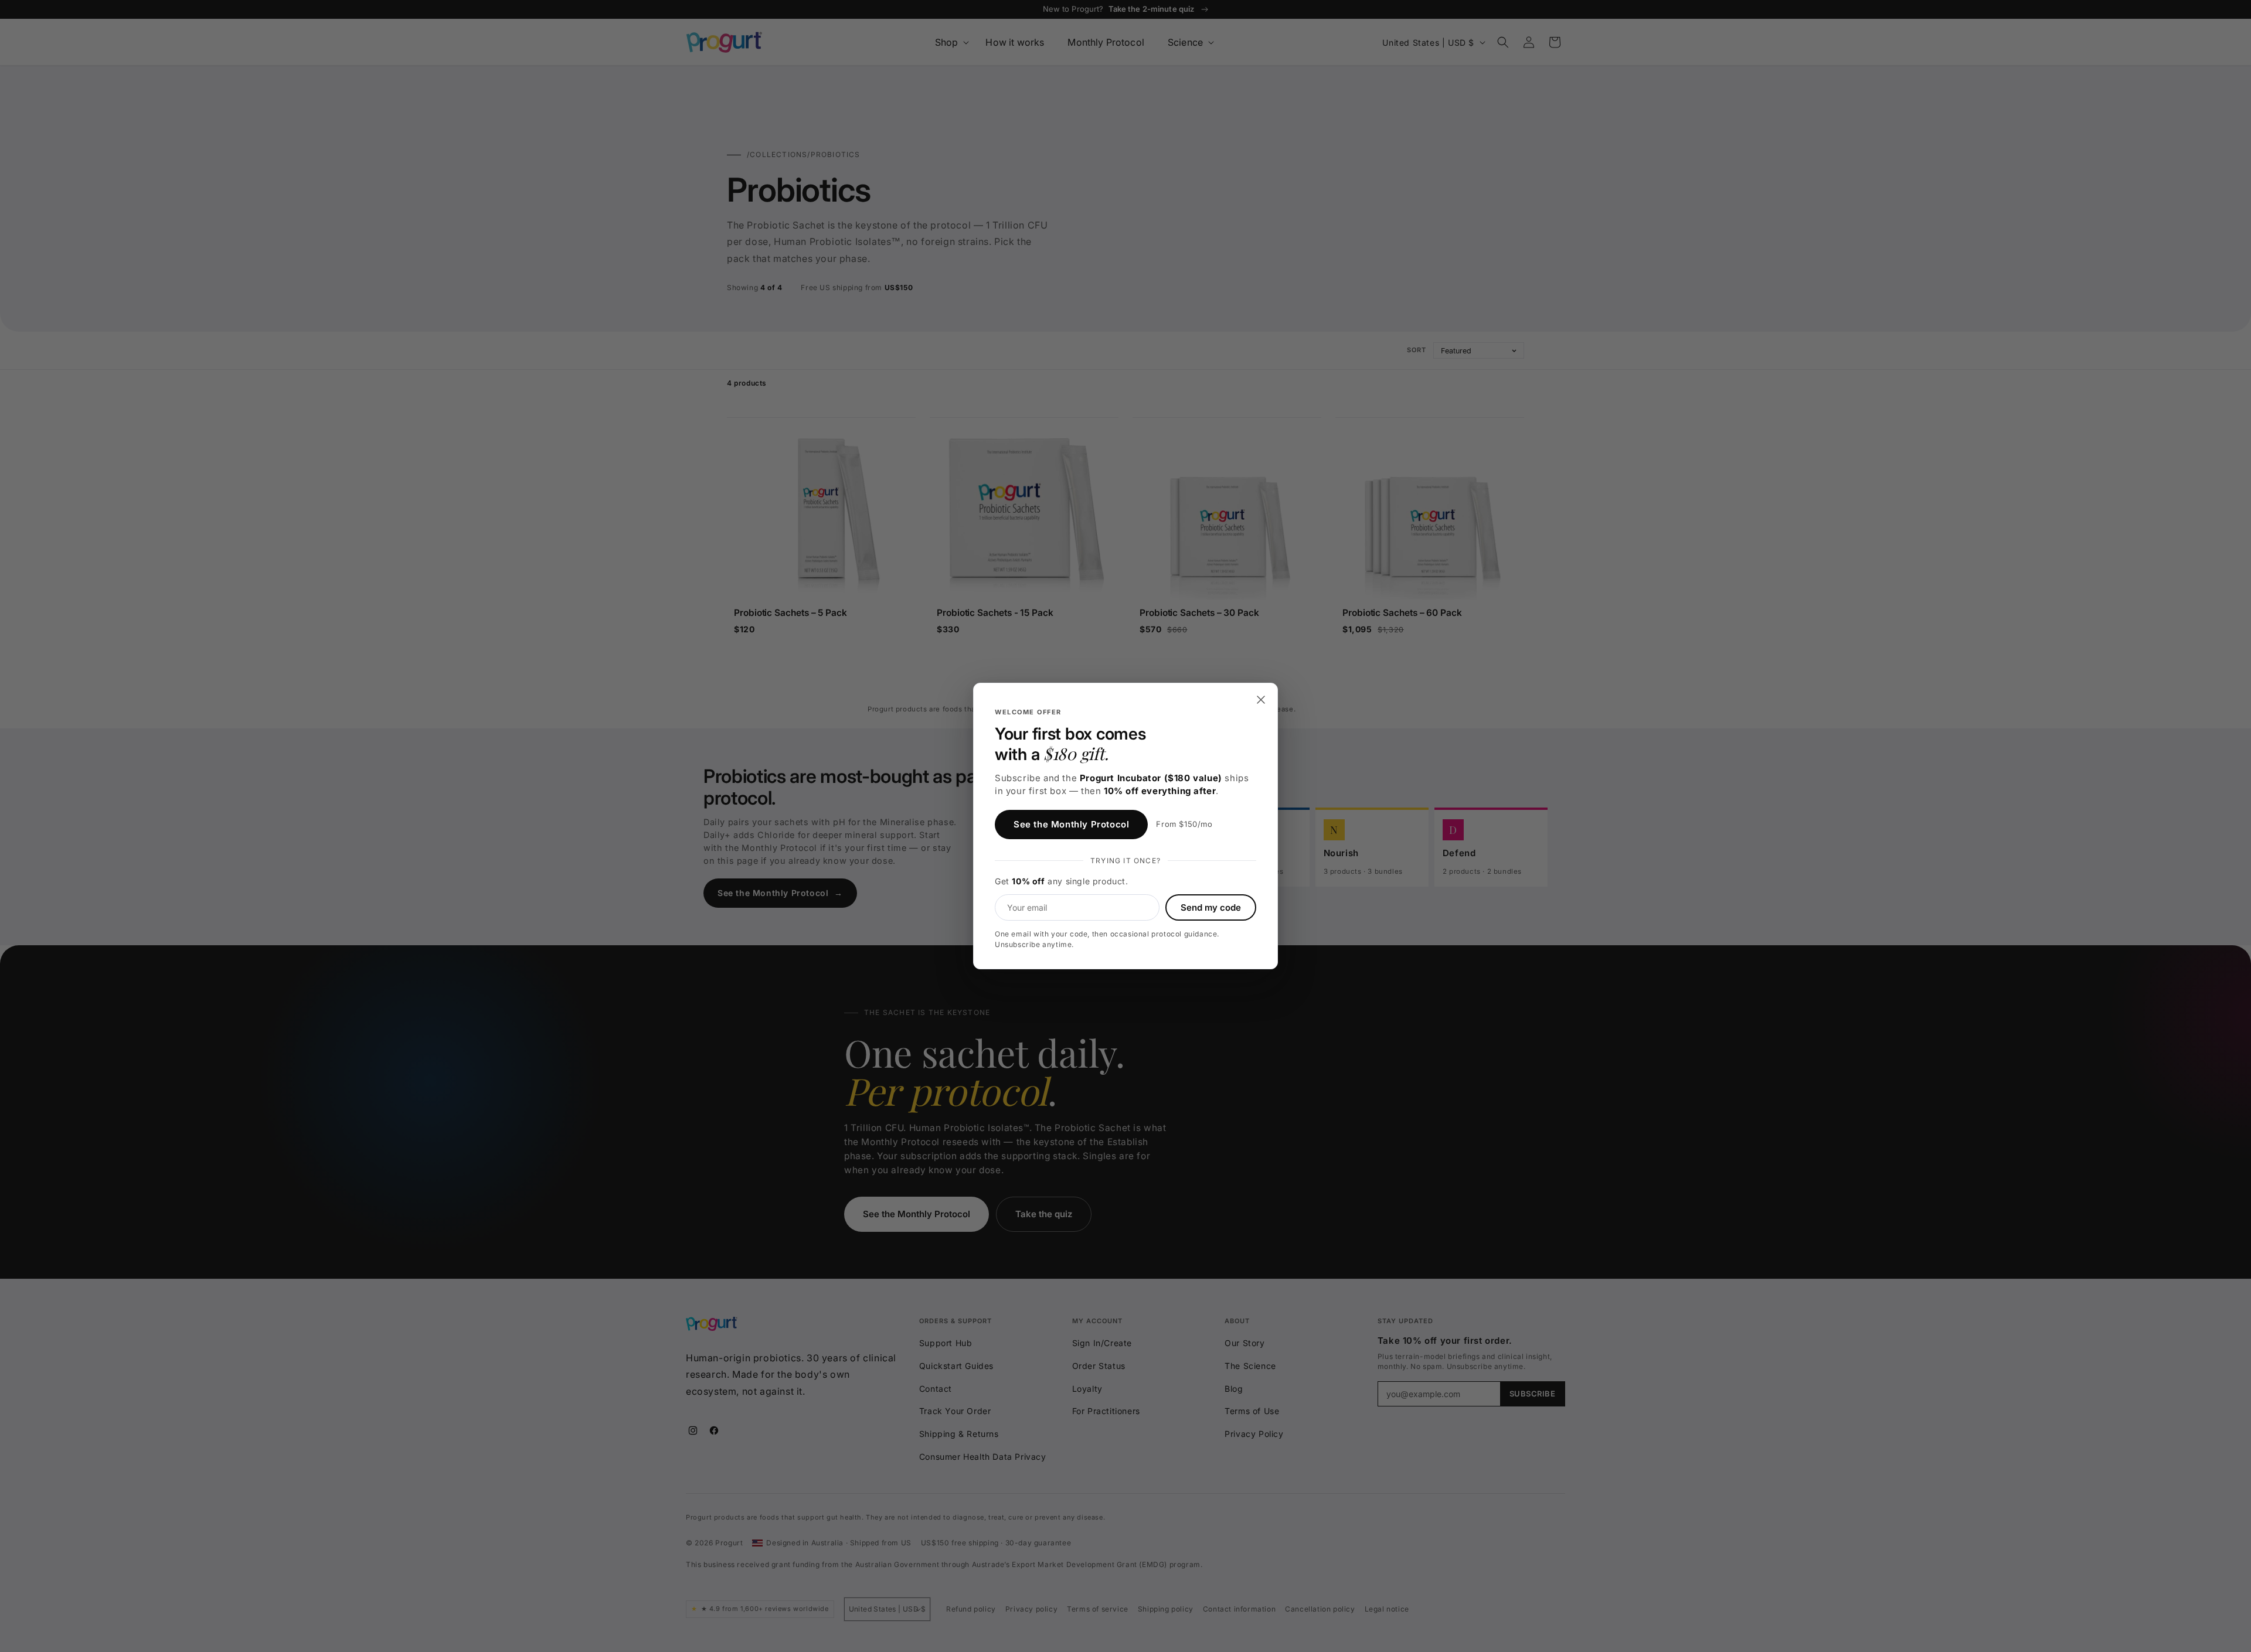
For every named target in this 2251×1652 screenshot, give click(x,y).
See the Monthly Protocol (1071, 824)
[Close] (1261, 700)
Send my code (1211, 907)
